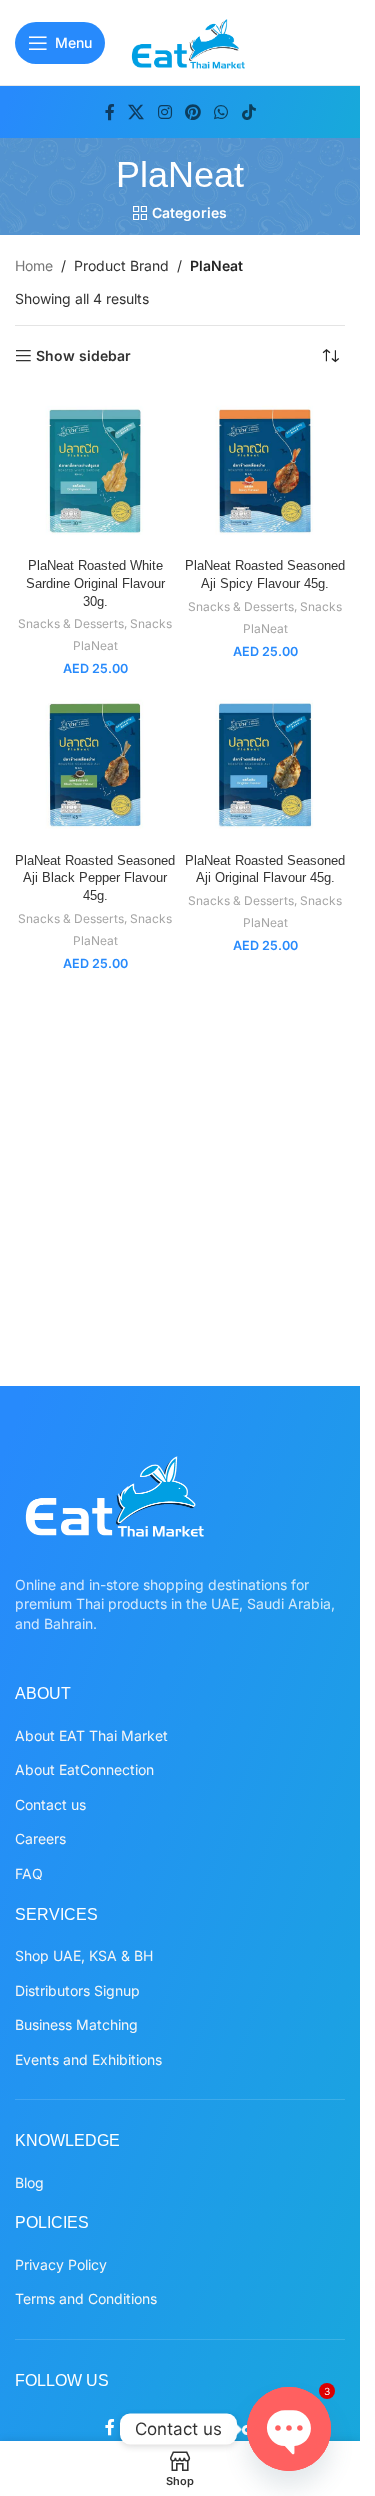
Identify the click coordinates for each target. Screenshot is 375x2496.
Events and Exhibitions (88, 2059)
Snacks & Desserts (71, 623)
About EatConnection (84, 1769)
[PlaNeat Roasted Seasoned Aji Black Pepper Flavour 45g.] (95, 765)
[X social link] (136, 112)
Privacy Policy (61, 2264)
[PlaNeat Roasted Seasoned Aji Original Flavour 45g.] (265, 765)
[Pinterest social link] (192, 112)
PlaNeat (95, 645)
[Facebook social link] (110, 112)
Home (34, 265)
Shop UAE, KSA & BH (84, 1955)
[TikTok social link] (248, 112)
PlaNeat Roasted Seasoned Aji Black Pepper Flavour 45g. (95, 878)
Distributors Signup (77, 1990)
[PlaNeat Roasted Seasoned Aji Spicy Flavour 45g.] (265, 471)
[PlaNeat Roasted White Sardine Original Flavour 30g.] (95, 471)
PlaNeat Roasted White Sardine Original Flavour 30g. (95, 583)
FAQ (29, 1873)
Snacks (151, 623)
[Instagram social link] (164, 112)
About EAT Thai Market (91, 1735)
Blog (29, 2182)
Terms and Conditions (86, 2298)
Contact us (50, 1804)
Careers (40, 1838)
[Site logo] (188, 40)
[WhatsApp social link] (221, 112)
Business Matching (76, 2024)
